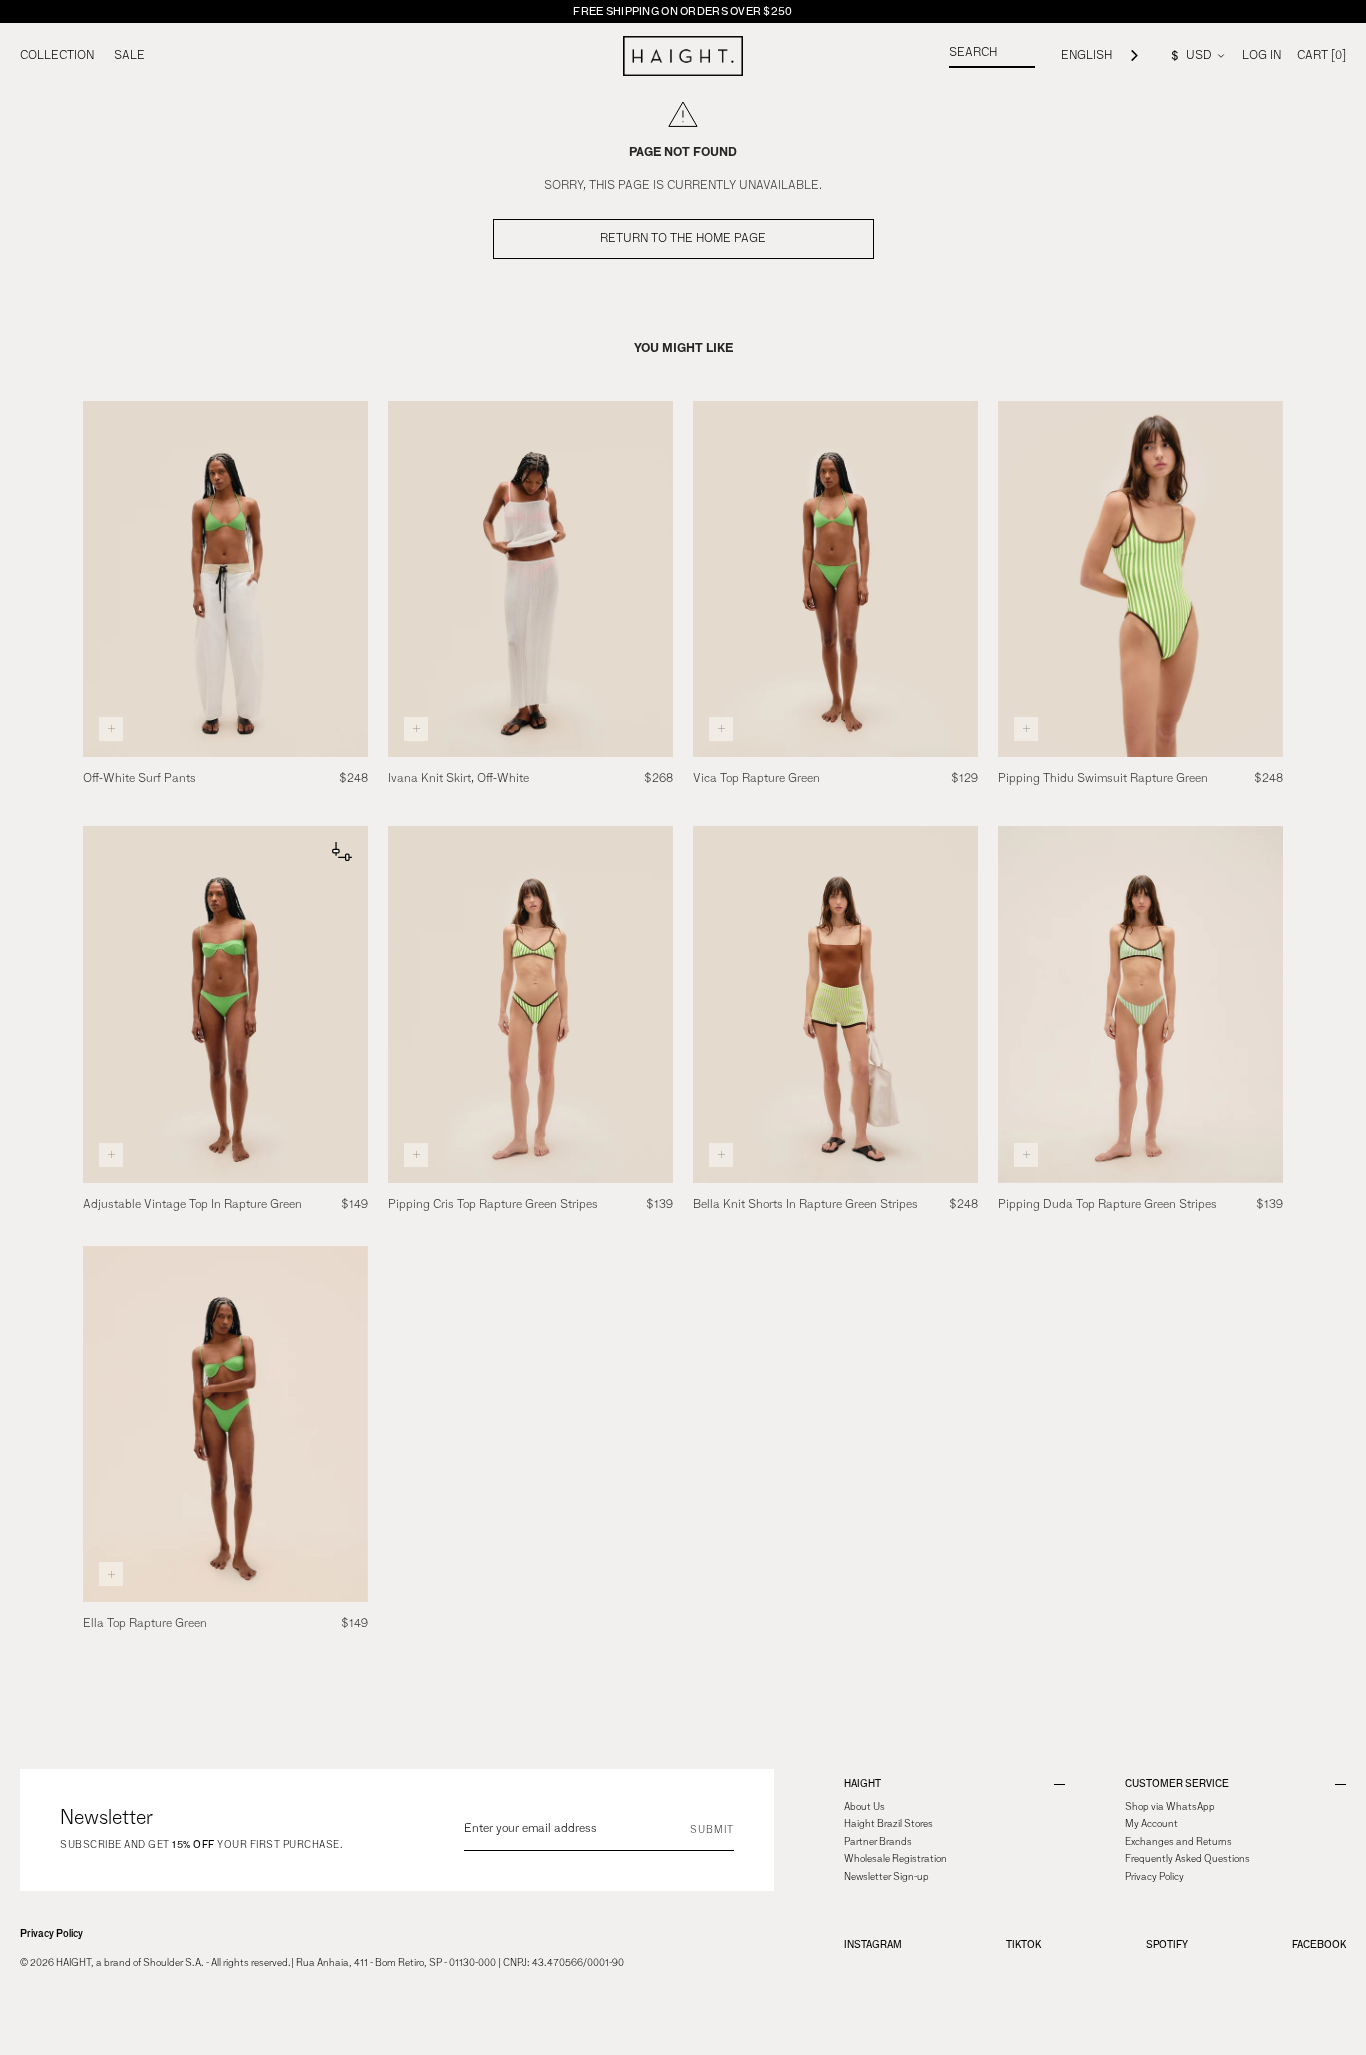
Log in (1261, 56)
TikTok (1023, 1944)
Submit (712, 1830)
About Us (864, 1807)
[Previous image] (102, 579)
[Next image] (349, 579)
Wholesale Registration (895, 1859)
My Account (1151, 1824)
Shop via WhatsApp (1170, 1807)
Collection (57, 56)
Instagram (873, 1944)
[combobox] (1101, 56)
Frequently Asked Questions (1187, 1859)
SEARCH (973, 53)
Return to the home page (683, 239)
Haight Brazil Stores (888, 1824)
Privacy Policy (51, 1933)
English (1086, 56)
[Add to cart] (111, 729)
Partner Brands (878, 1842)
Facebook (1319, 1944)
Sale (129, 56)
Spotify (1167, 1944)
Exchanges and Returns (1178, 1842)
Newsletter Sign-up (886, 1877)
